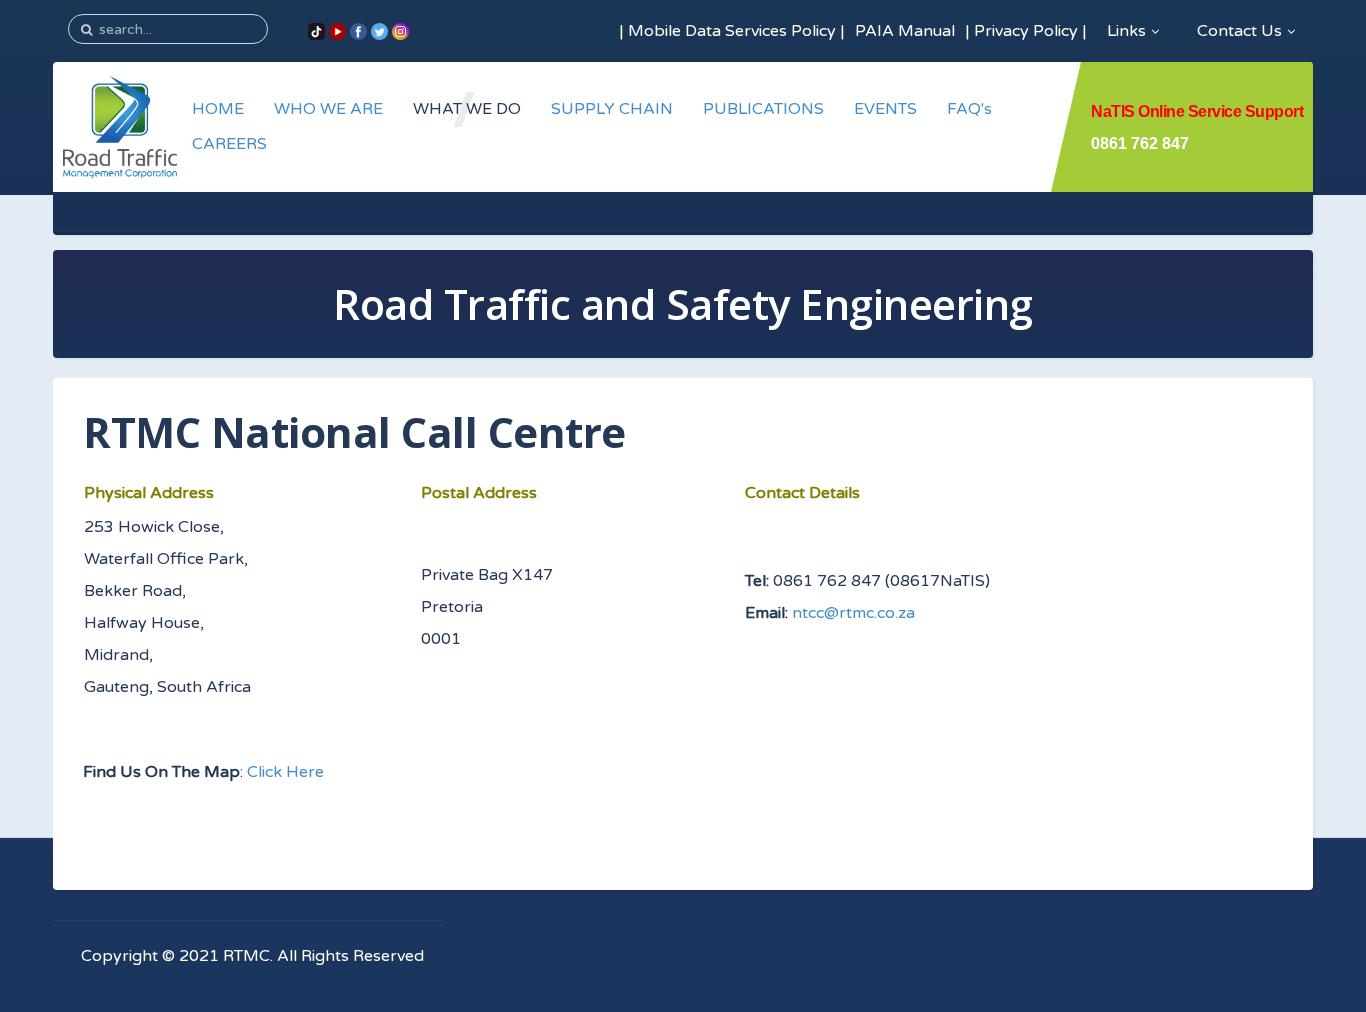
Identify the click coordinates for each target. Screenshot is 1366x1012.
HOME (218, 109)
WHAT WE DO (467, 109)
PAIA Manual (905, 31)
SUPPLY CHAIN (612, 109)
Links (1126, 31)
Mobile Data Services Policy (732, 31)
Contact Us (1239, 31)
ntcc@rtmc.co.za (853, 613)
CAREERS (229, 144)
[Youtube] (337, 31)
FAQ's (969, 109)
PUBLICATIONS (763, 109)
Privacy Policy (1026, 31)
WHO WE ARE (328, 109)
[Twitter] (379, 31)
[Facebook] (358, 31)
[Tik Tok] (316, 31)
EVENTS (885, 109)
